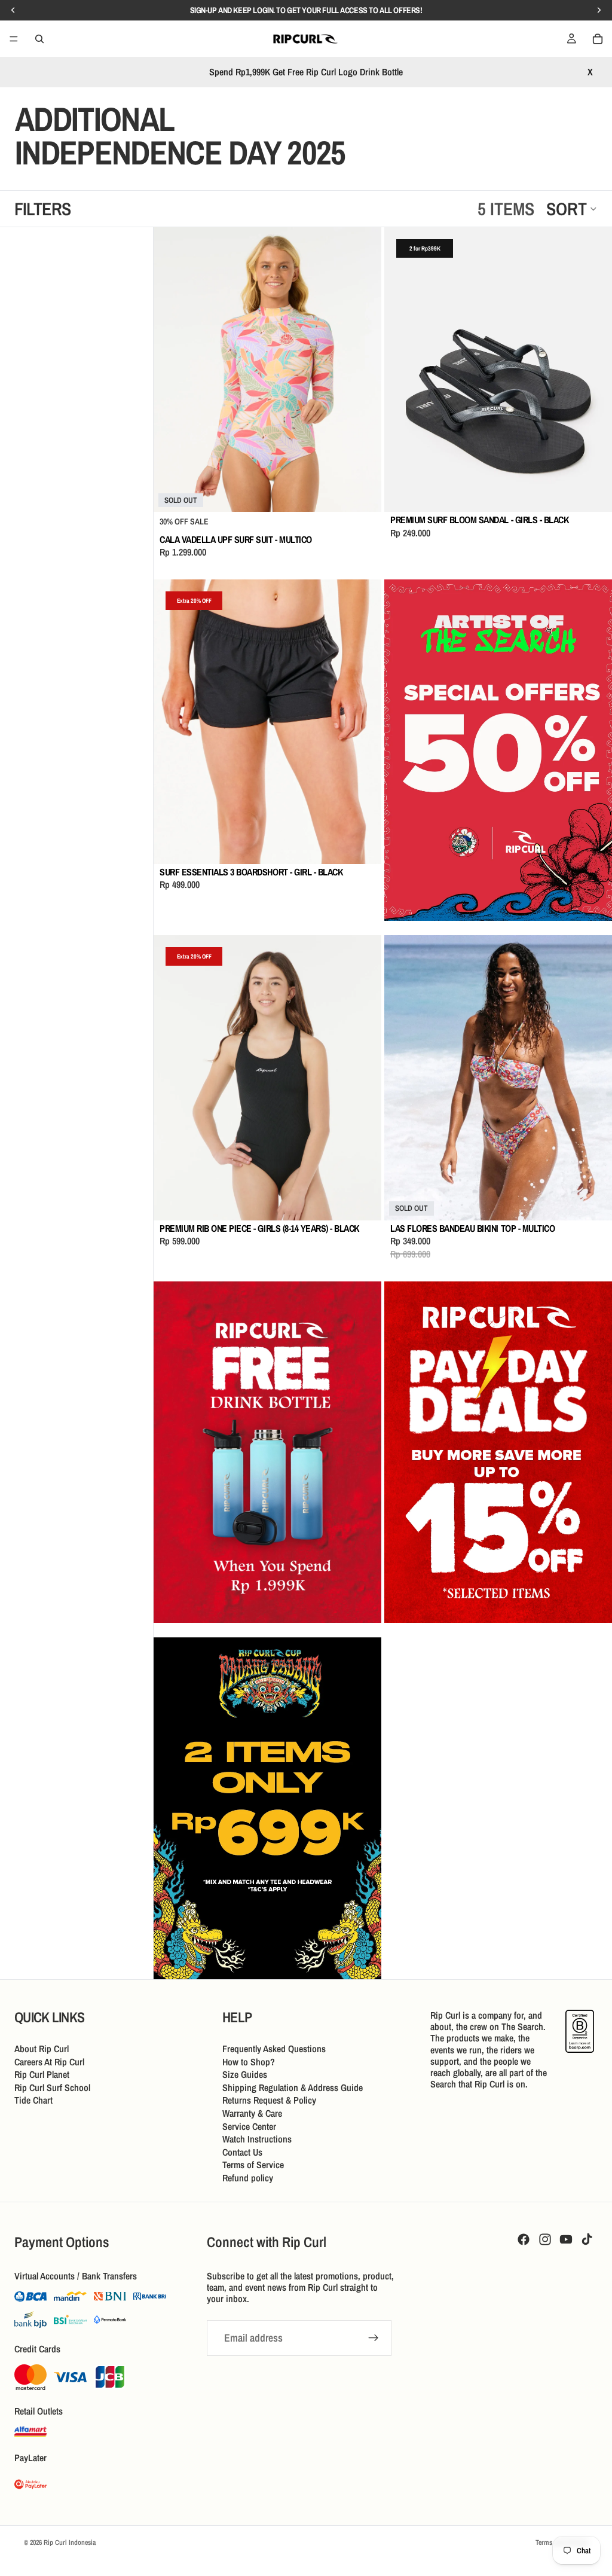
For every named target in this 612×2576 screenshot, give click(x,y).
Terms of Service (253, 2165)
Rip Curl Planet (42, 2074)
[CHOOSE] (593, 494)
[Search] (39, 39)
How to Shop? (249, 2061)
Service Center (249, 2126)
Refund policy (248, 2178)
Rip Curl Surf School (52, 2087)
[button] (572, 209)
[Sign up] (374, 2339)
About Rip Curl (42, 2049)
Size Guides (245, 2074)
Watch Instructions (257, 2139)
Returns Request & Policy (269, 2100)
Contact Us (242, 2152)
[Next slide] (363, 370)
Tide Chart (33, 2100)
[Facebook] (524, 2239)
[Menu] (14, 39)
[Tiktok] (587, 2239)
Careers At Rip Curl (49, 2061)
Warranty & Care (252, 2113)
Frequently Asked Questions (274, 2049)
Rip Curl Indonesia (70, 2543)
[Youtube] (566, 2239)
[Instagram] (545, 2239)
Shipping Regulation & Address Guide (293, 2087)
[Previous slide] (172, 370)
